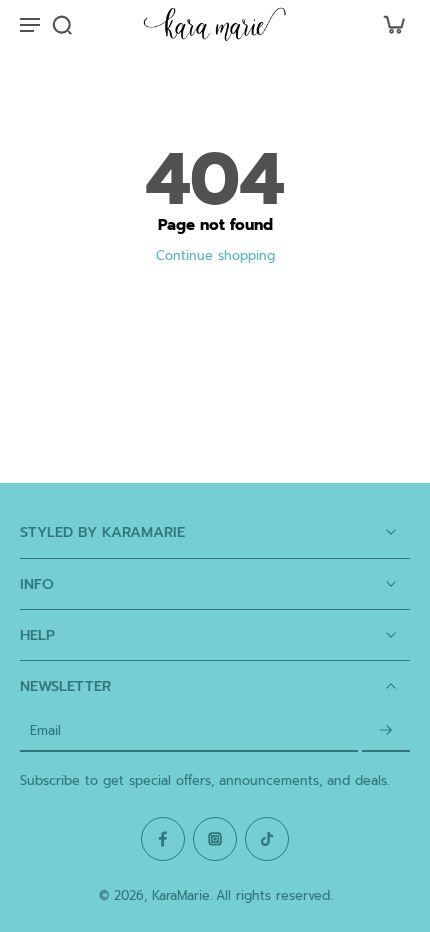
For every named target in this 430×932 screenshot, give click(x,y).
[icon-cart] (388, 24)
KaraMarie (181, 895)
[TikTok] (267, 839)
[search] (62, 24)
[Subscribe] (386, 731)
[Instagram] (215, 839)
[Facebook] (163, 839)
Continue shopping (215, 255)
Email (45, 731)
